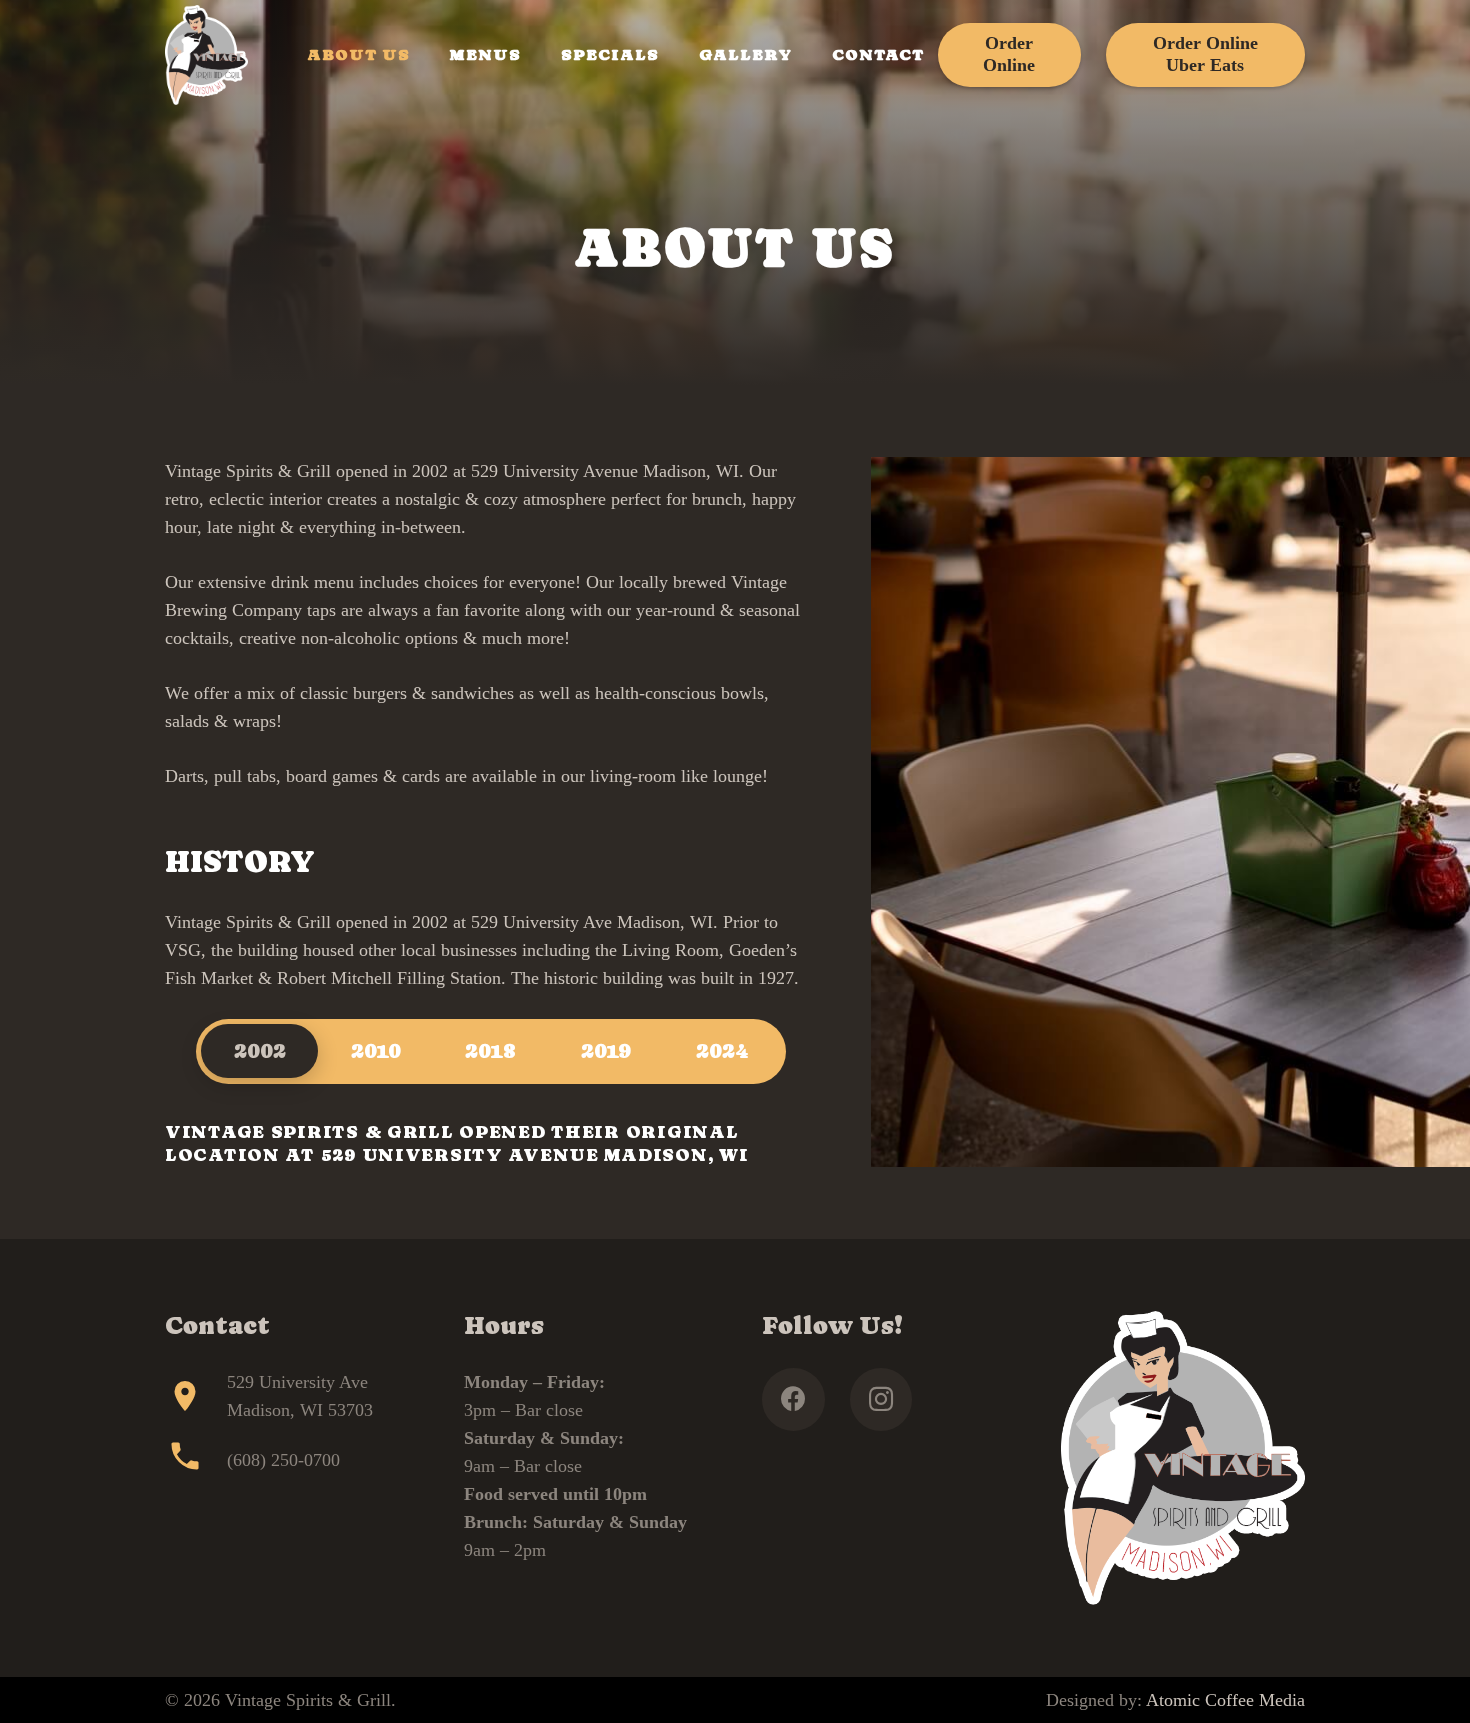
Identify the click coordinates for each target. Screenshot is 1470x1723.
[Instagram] (881, 1399)
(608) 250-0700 (283, 1460)
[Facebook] (793, 1399)
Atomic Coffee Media (1225, 1700)
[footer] (206, 55)
